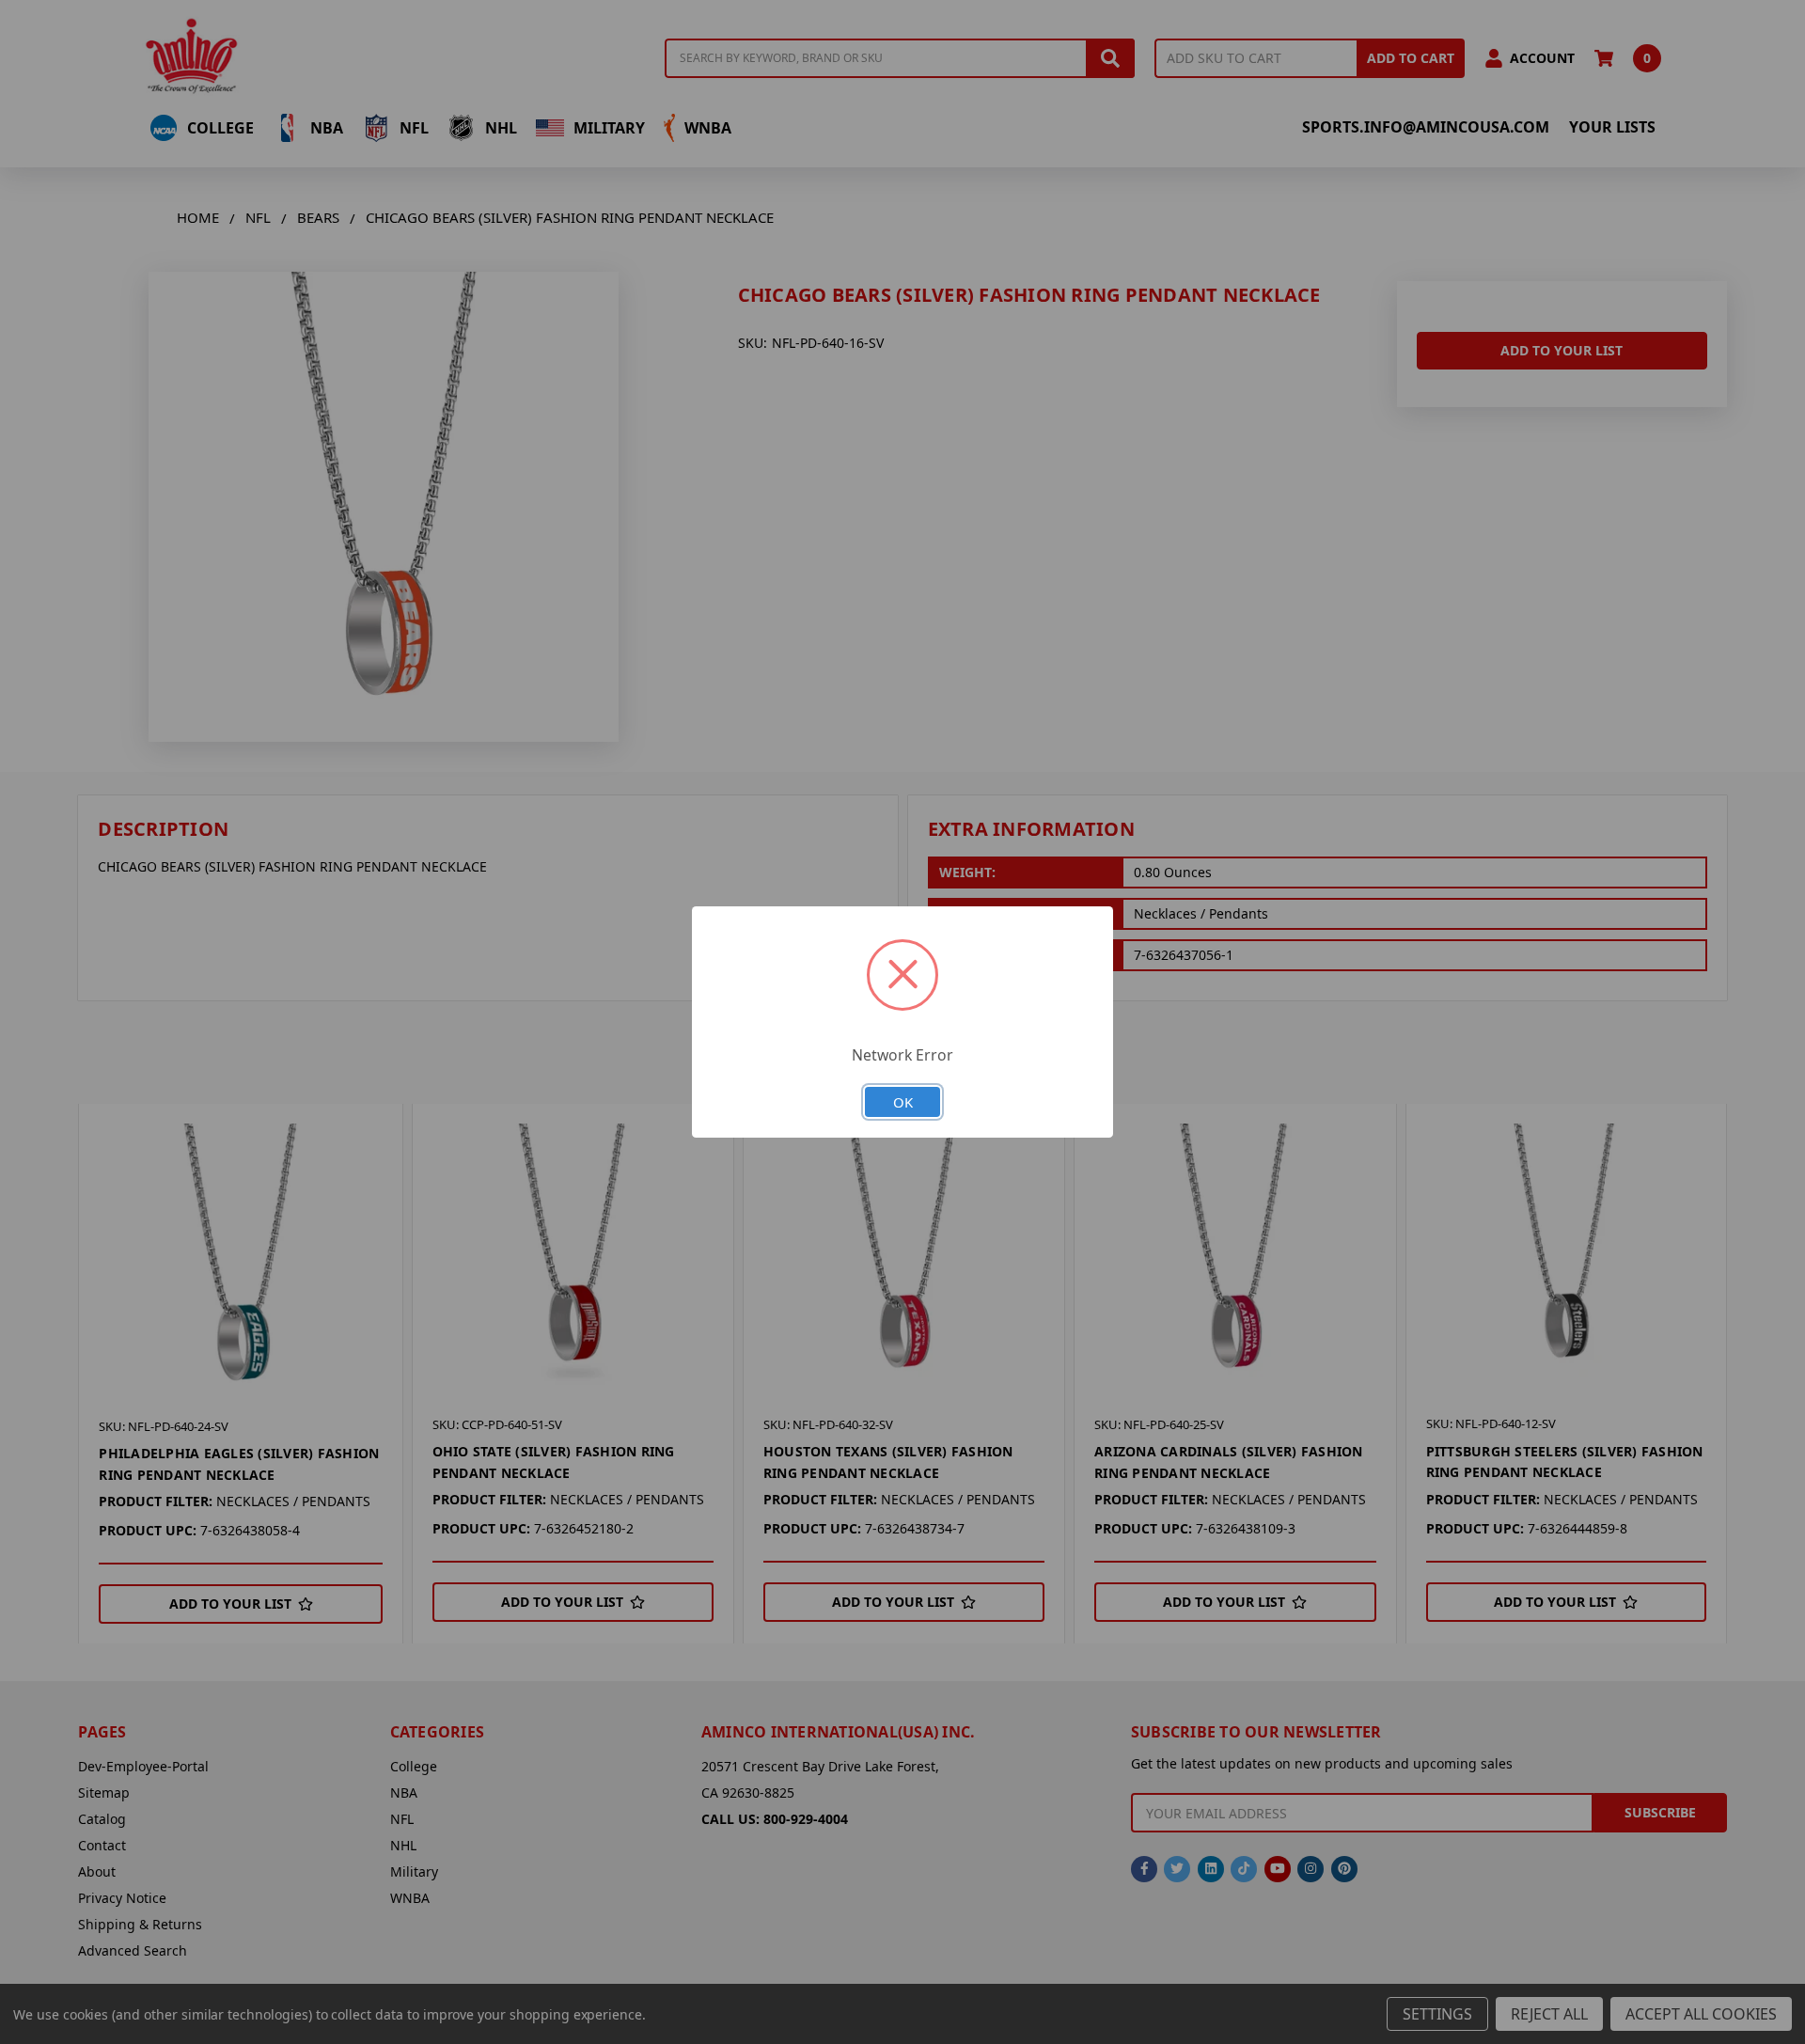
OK (903, 1102)
